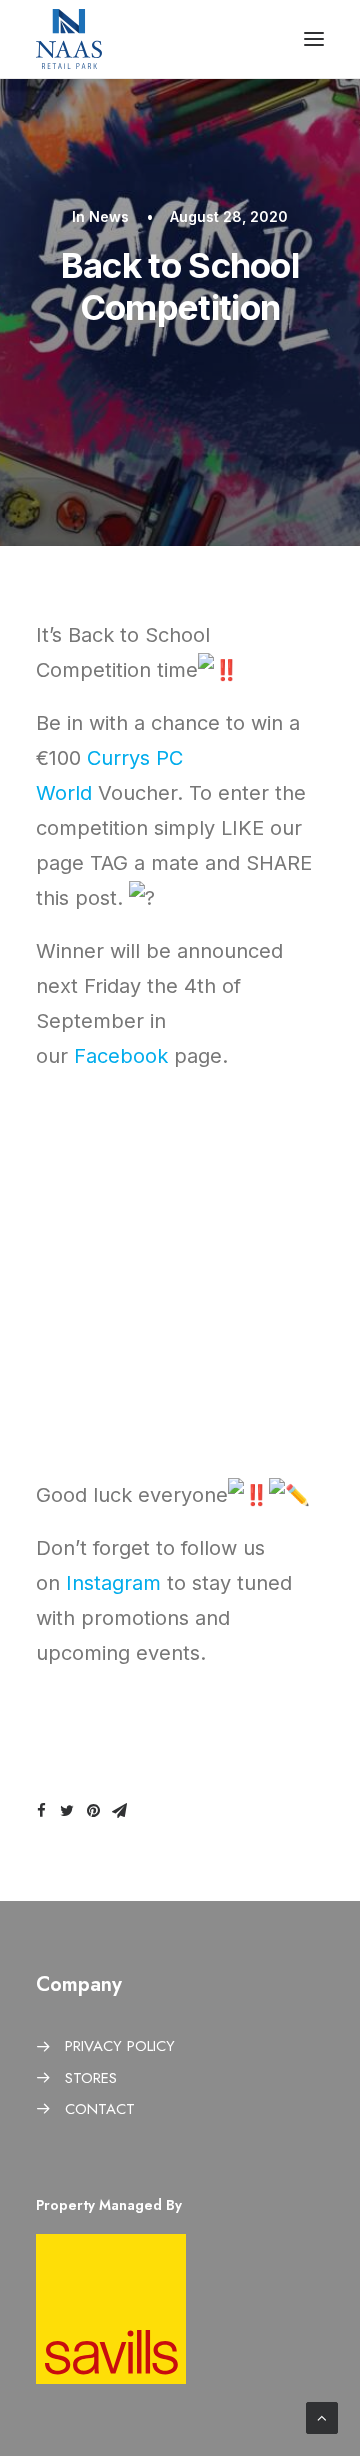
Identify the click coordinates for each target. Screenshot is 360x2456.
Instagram (113, 1583)
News (109, 216)
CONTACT (100, 2109)
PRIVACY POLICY (120, 2046)
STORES (91, 2078)
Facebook (121, 1056)
